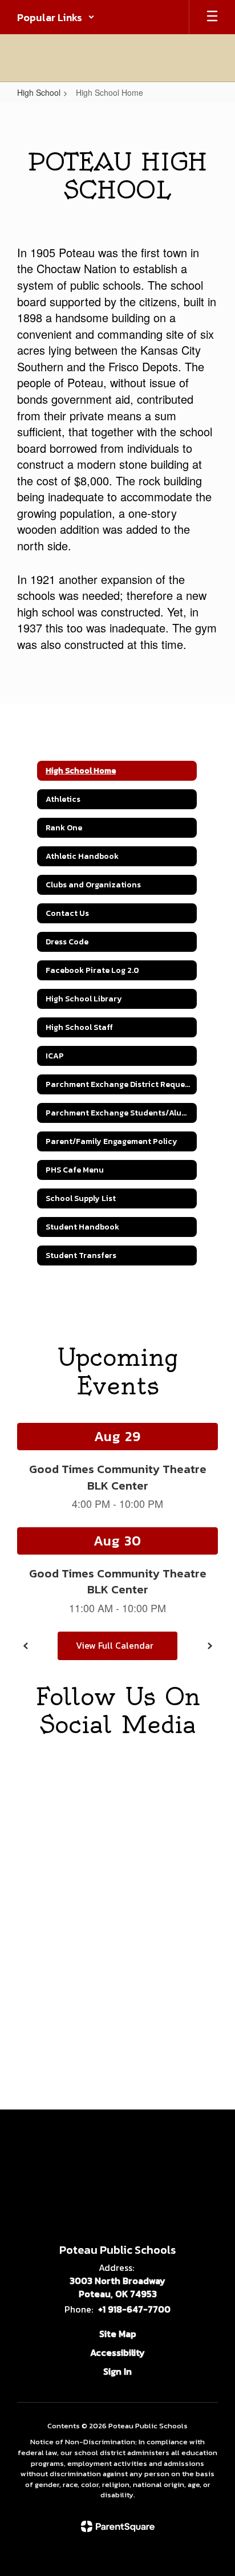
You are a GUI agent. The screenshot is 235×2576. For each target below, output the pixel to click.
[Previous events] (26, 1646)
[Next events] (209, 1646)
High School (39, 92)
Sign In (117, 2371)
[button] (56, 17)
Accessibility (117, 2352)
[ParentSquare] (118, 2526)
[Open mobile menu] (212, 17)
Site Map (118, 2334)
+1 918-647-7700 (134, 2309)
